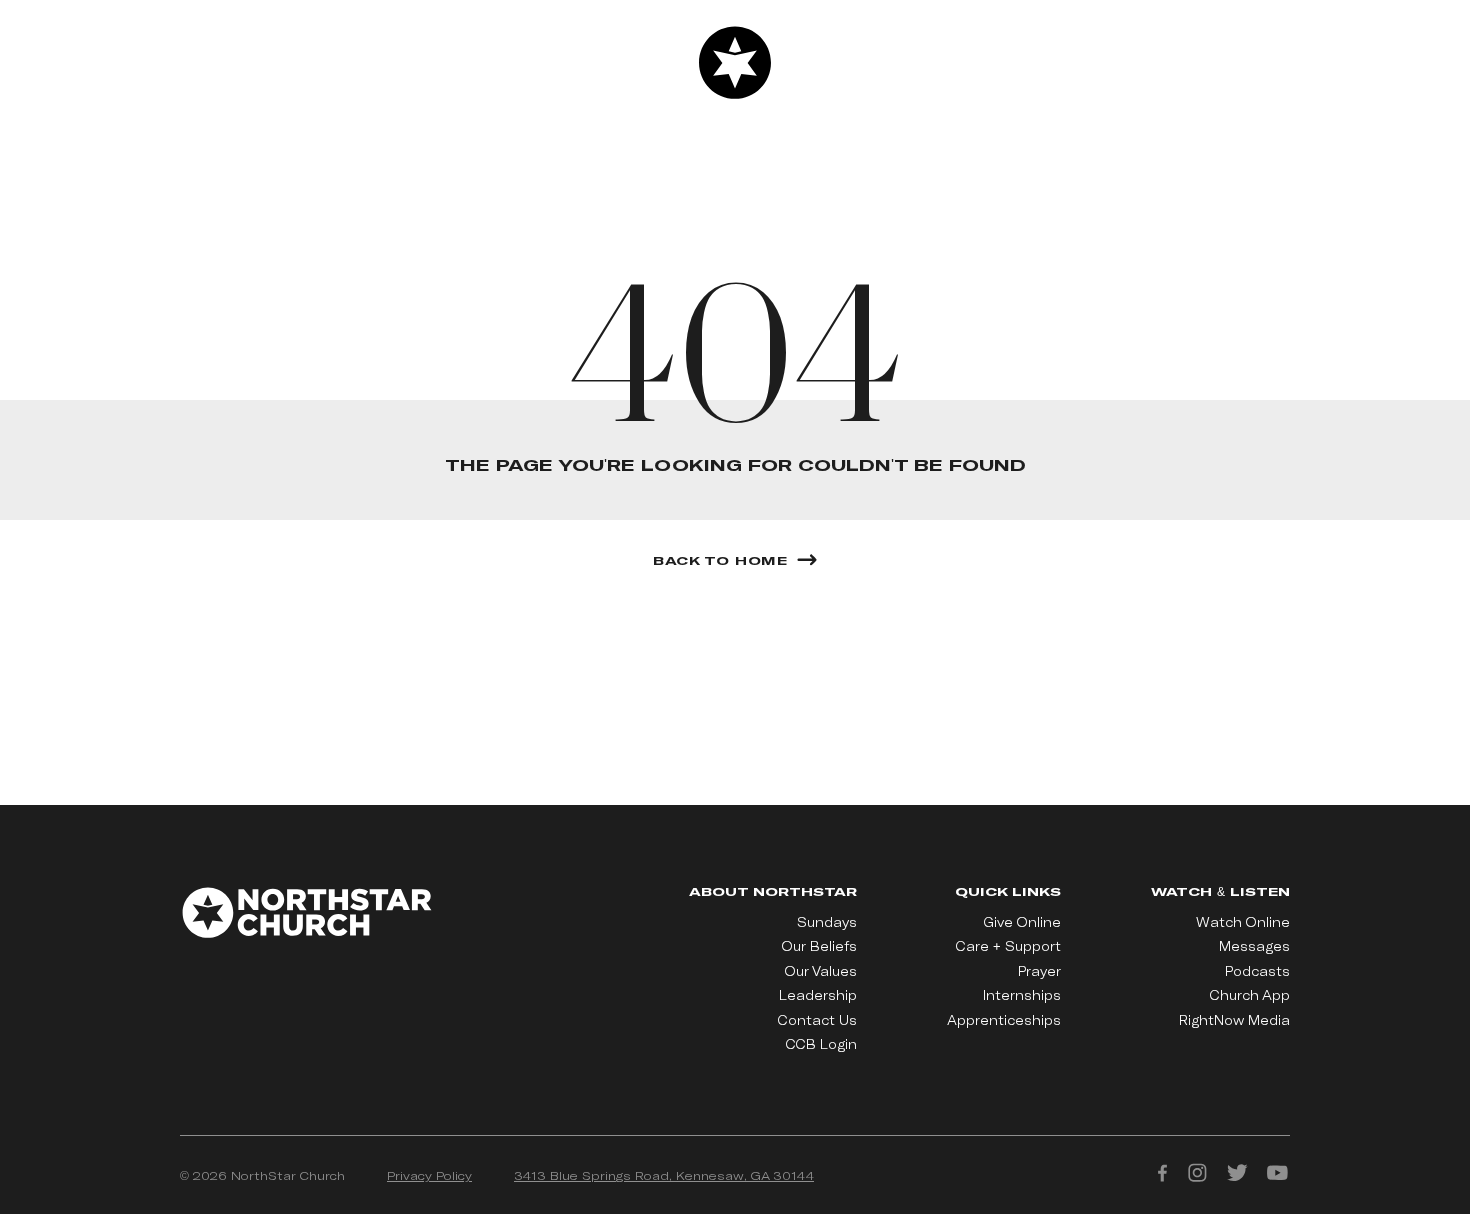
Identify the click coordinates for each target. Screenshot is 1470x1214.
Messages (1254, 946)
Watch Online (1243, 922)
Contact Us (817, 1020)
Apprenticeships (1004, 1020)
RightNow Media (1234, 1020)
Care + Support (1008, 946)
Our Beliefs (819, 946)
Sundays (827, 922)
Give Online (1022, 922)
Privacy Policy (429, 1175)
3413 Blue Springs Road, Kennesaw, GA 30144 (664, 1175)
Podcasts (1257, 971)
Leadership (818, 995)
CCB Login (821, 1044)
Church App (1250, 995)
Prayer (1039, 971)
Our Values (821, 971)
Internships (1022, 995)
